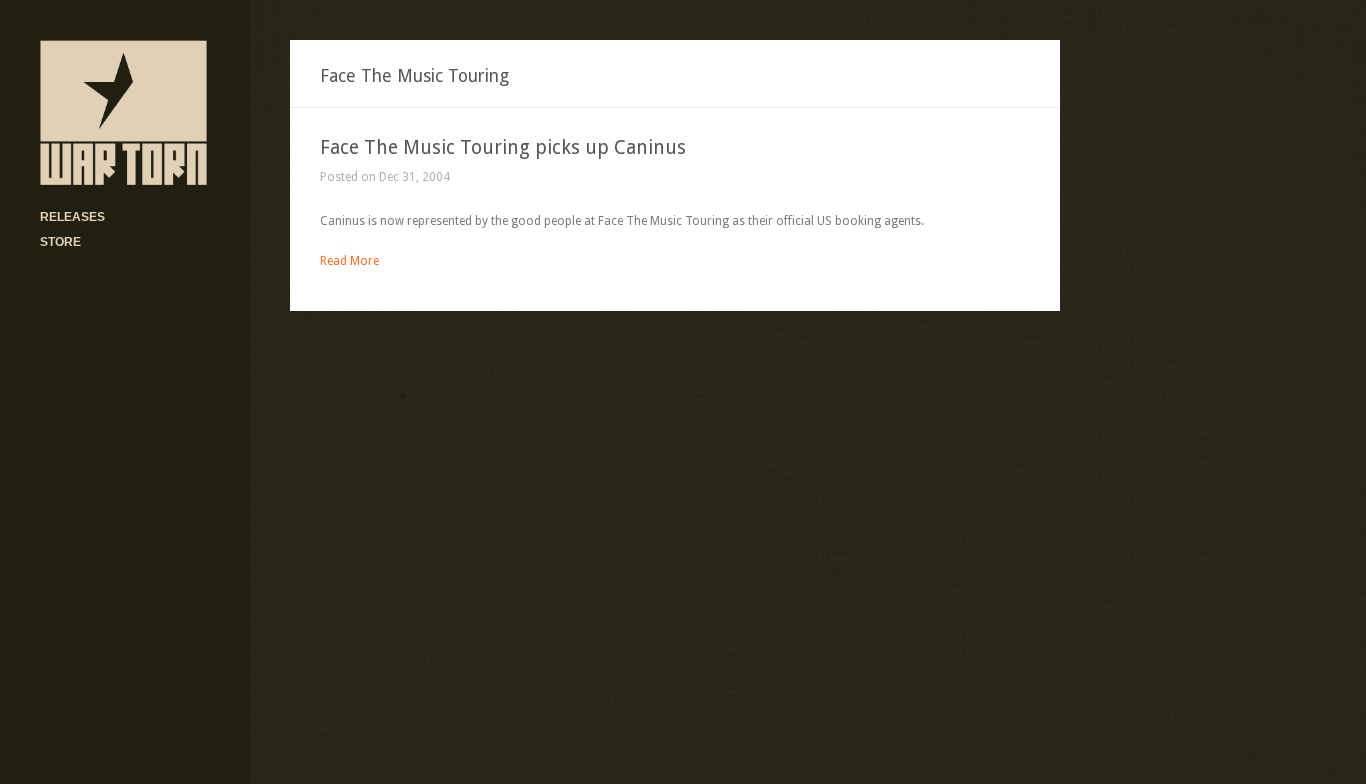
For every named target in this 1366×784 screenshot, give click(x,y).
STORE (60, 242)
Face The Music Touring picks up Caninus (503, 147)
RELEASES (72, 217)
